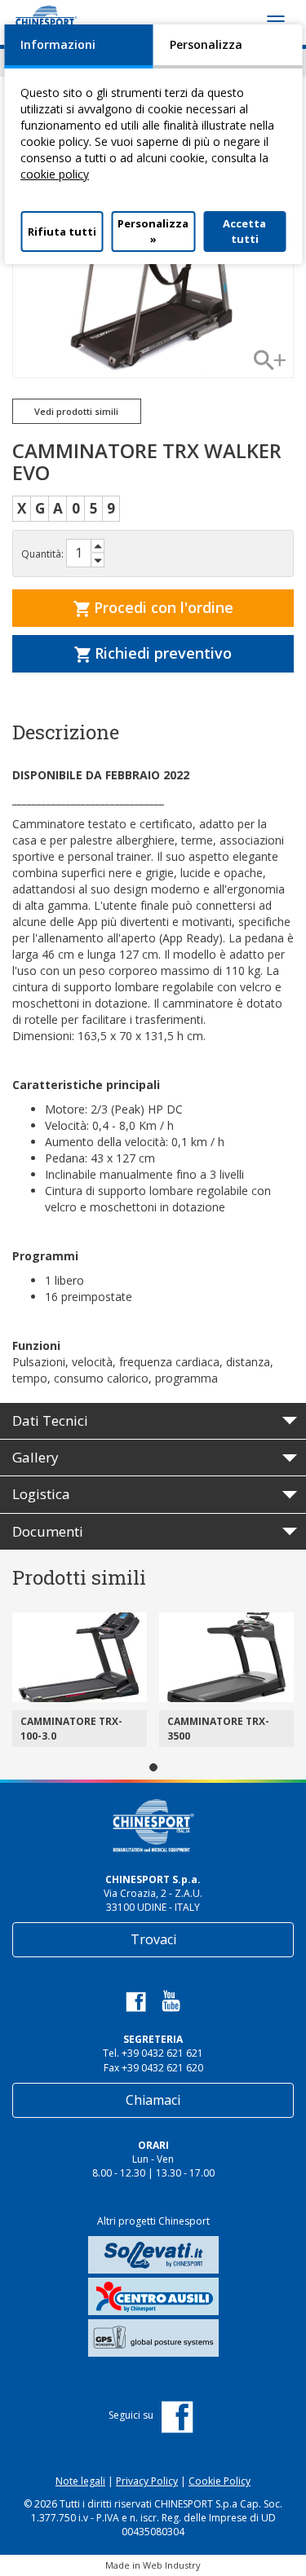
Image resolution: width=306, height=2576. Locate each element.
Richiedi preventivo (161, 653)
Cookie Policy (220, 2481)
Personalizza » (153, 231)
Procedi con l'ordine (162, 607)
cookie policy (55, 174)
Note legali (80, 2481)
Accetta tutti (244, 231)
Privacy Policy (147, 2481)
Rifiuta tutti (62, 232)
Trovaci (153, 1939)
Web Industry (172, 2565)
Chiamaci (153, 2100)
